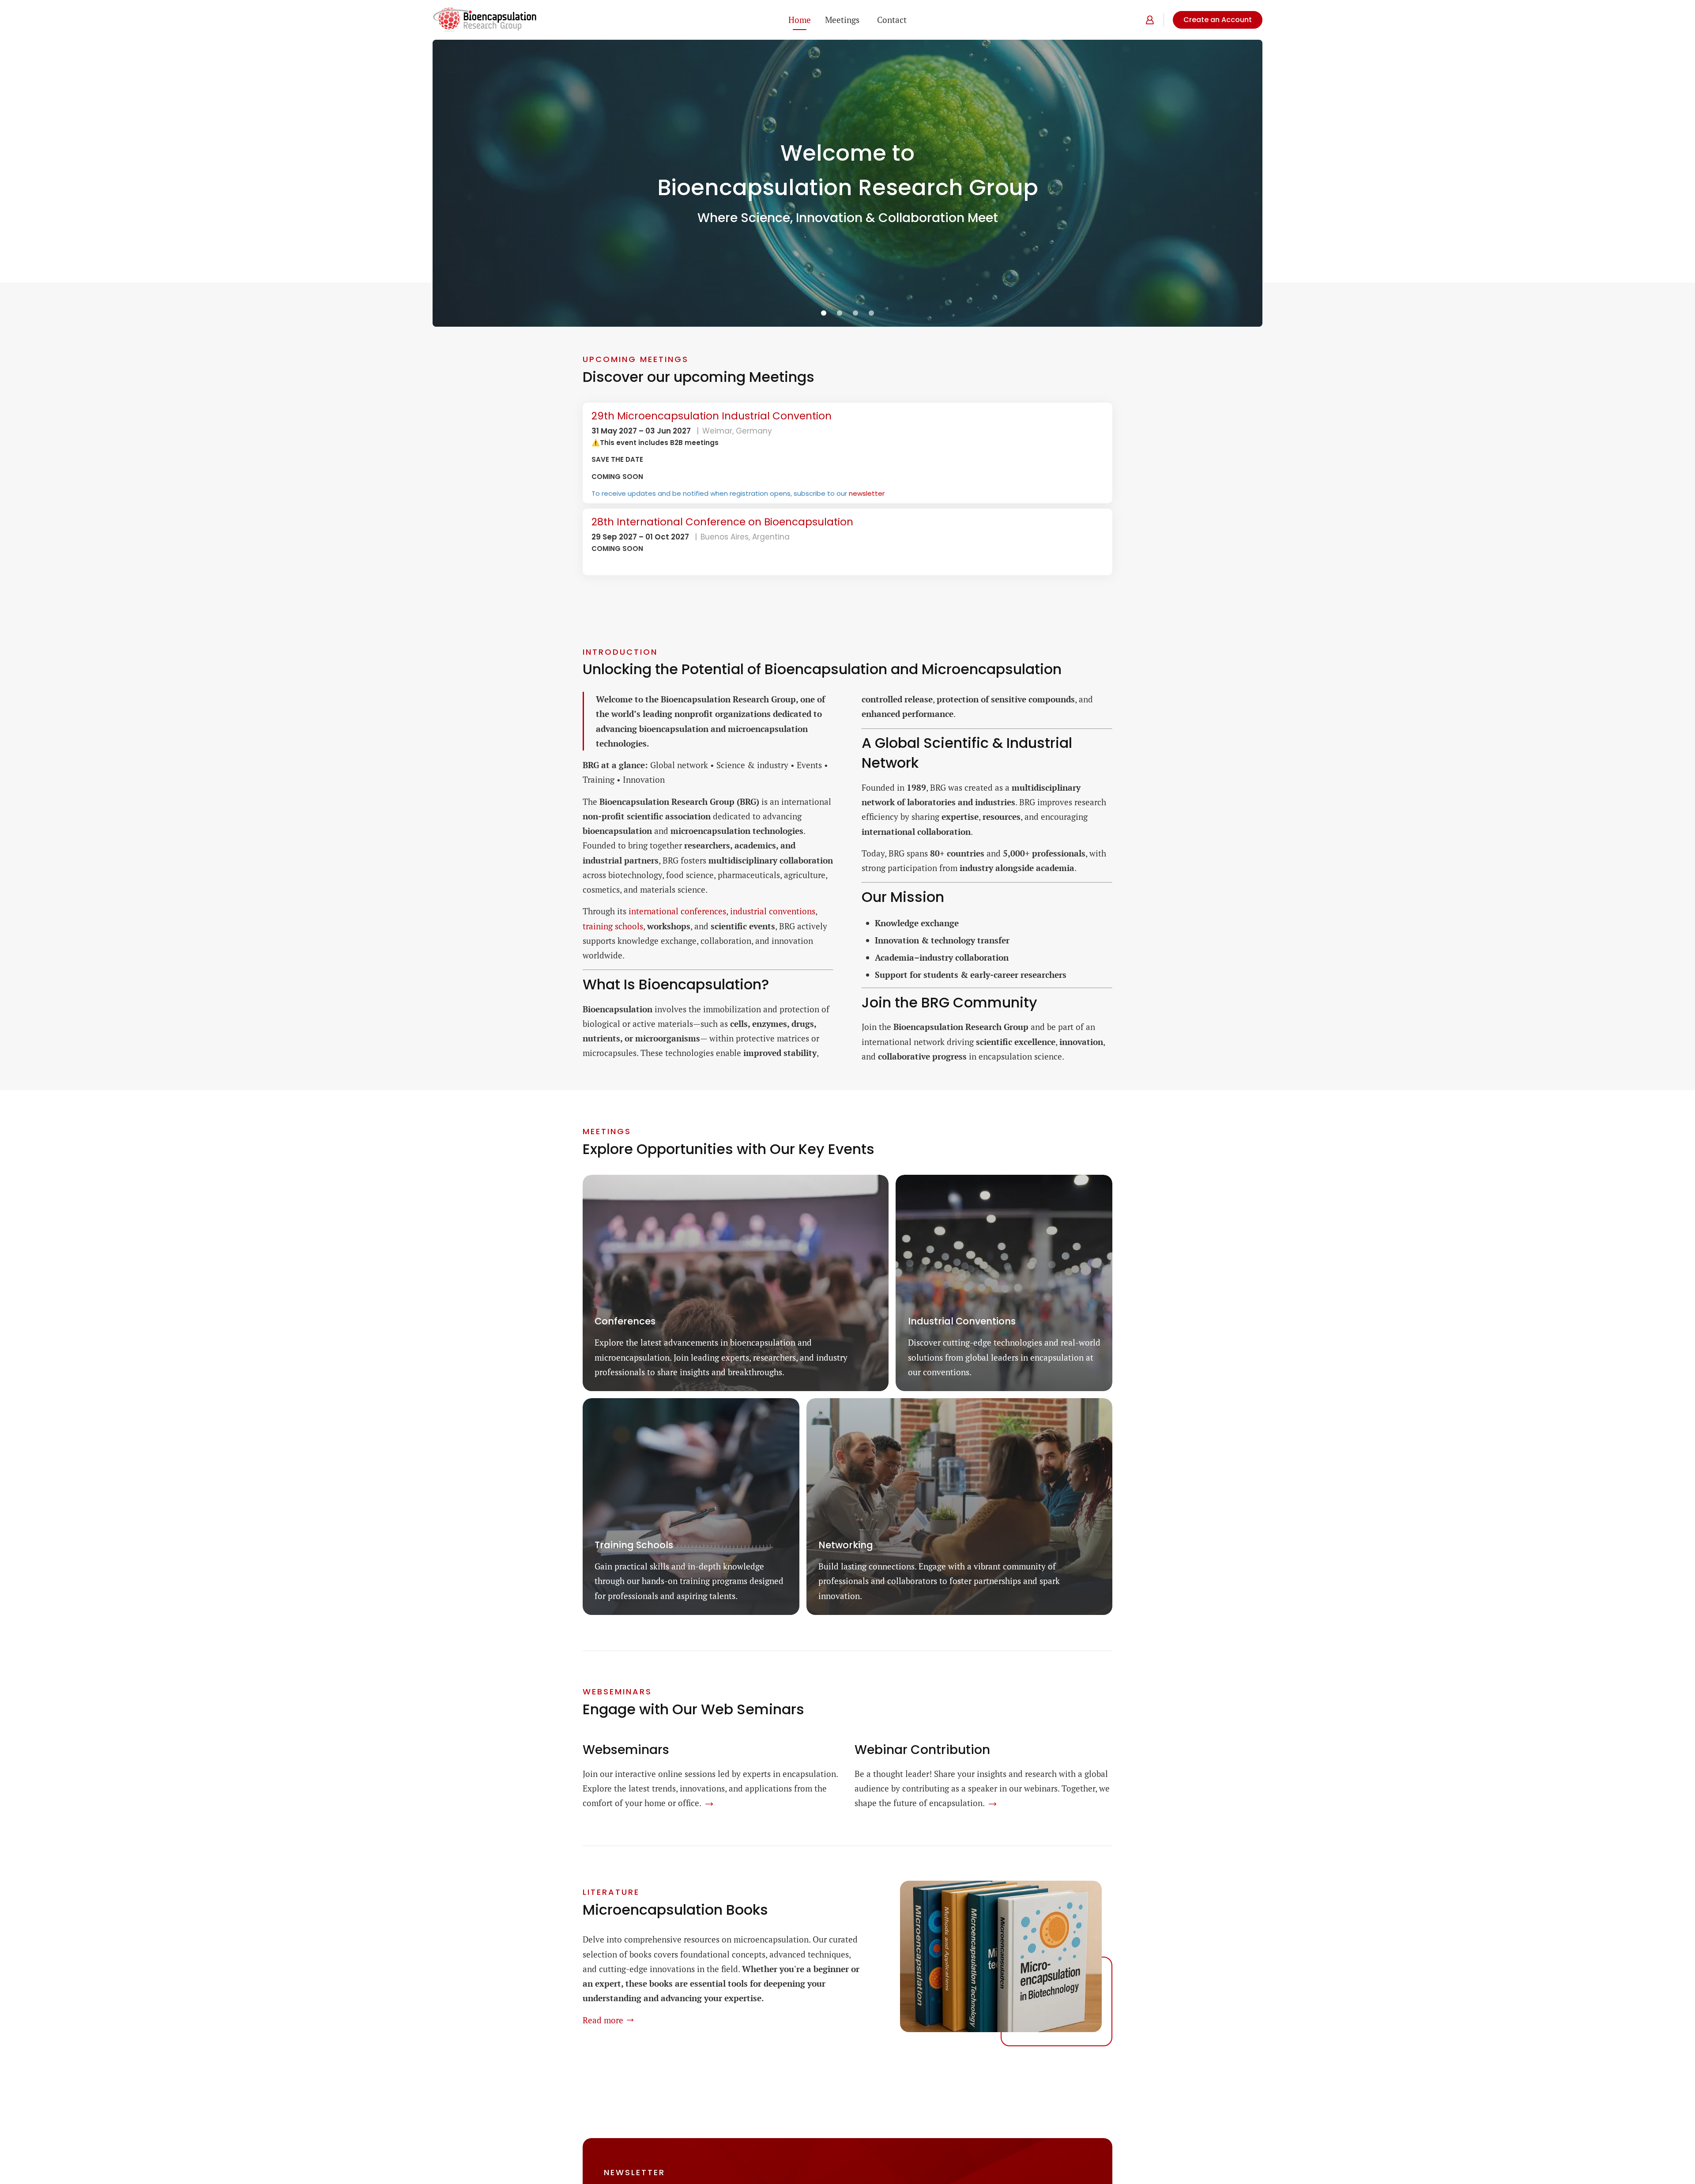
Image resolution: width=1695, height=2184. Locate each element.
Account (1148, 20)
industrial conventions (773, 911)
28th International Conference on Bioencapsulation (722, 522)
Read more (603, 2020)
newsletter (867, 493)
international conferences (677, 911)
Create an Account (1218, 20)
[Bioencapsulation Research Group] (485, 20)
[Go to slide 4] (871, 313)
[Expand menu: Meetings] (864, 20)
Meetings (842, 20)
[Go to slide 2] (840, 313)
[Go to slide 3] (855, 313)
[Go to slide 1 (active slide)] (824, 313)
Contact (892, 20)
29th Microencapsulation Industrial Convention (712, 416)
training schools (613, 926)
